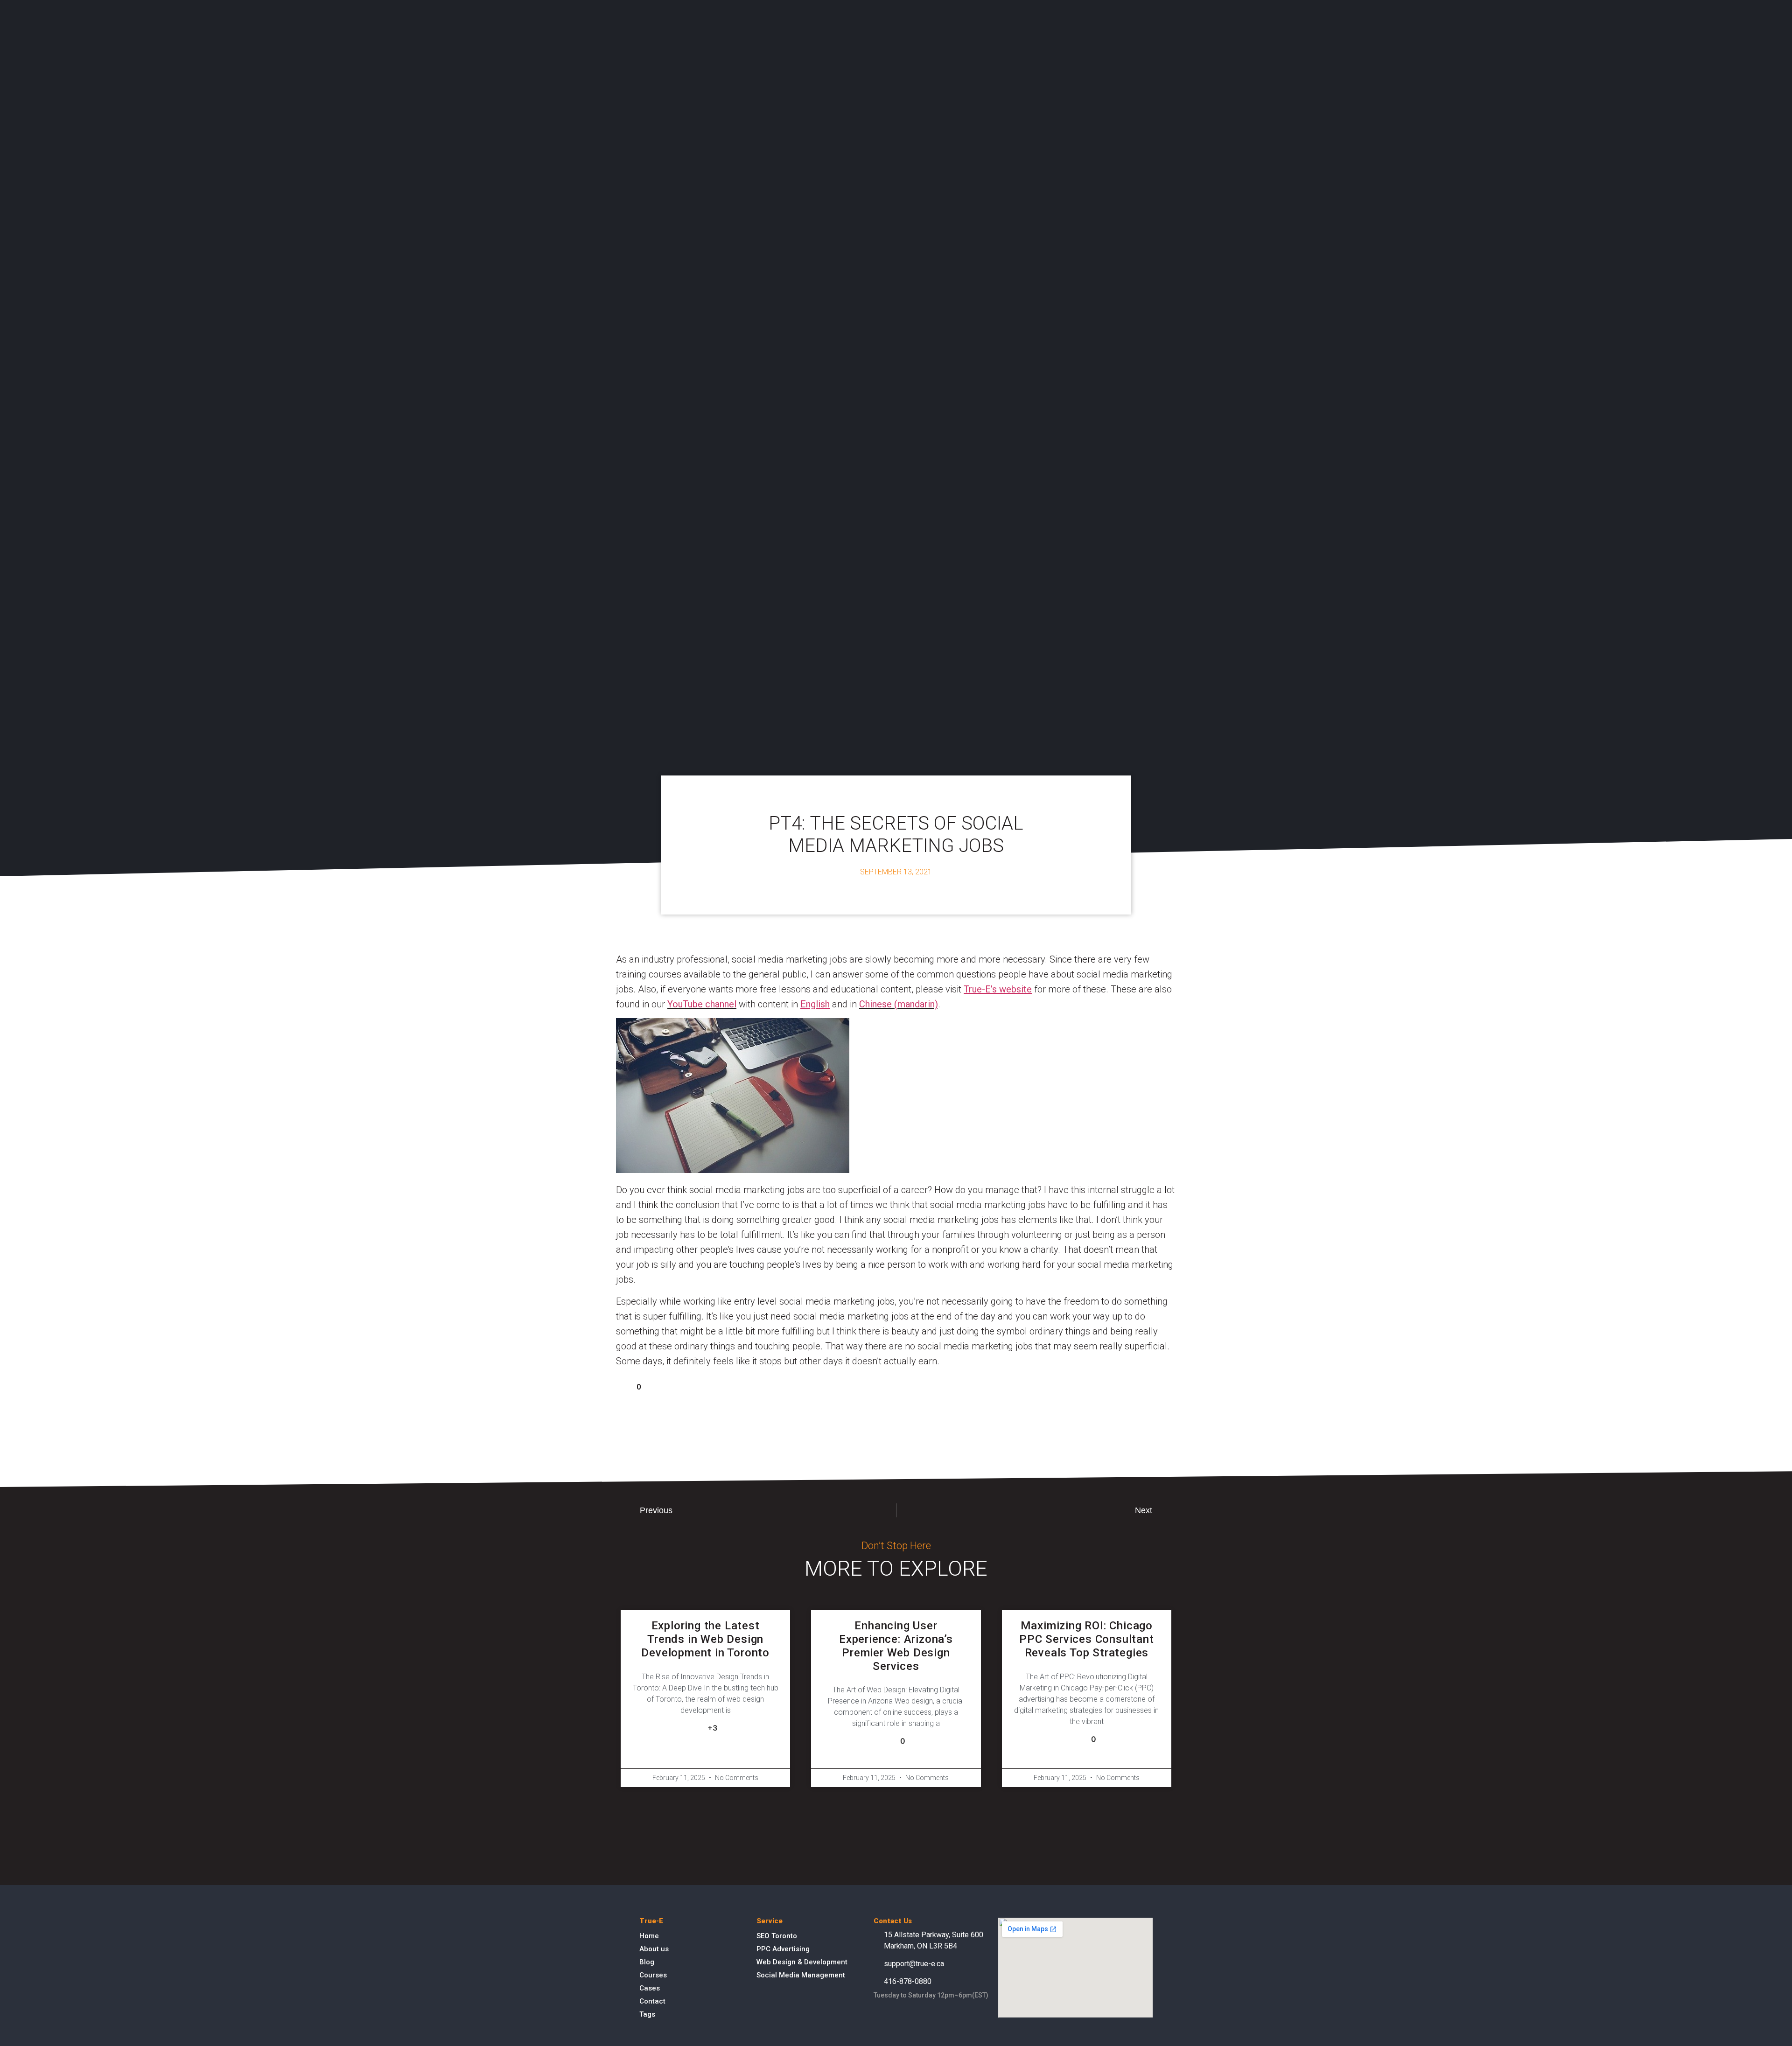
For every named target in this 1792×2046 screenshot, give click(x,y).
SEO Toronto (777, 1936)
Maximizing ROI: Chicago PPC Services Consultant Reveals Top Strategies (1086, 1639)
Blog (647, 1962)
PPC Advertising (783, 1949)
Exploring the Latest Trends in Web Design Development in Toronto (705, 1639)
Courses (653, 1975)
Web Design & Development (802, 1962)
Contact (652, 2001)
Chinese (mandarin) (899, 1004)
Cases (650, 1988)
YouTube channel (702, 1004)
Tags (647, 2014)
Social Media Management (801, 1975)
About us (654, 1949)
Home (649, 1936)
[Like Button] (623, 1387)
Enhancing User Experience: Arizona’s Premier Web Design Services (896, 1646)
